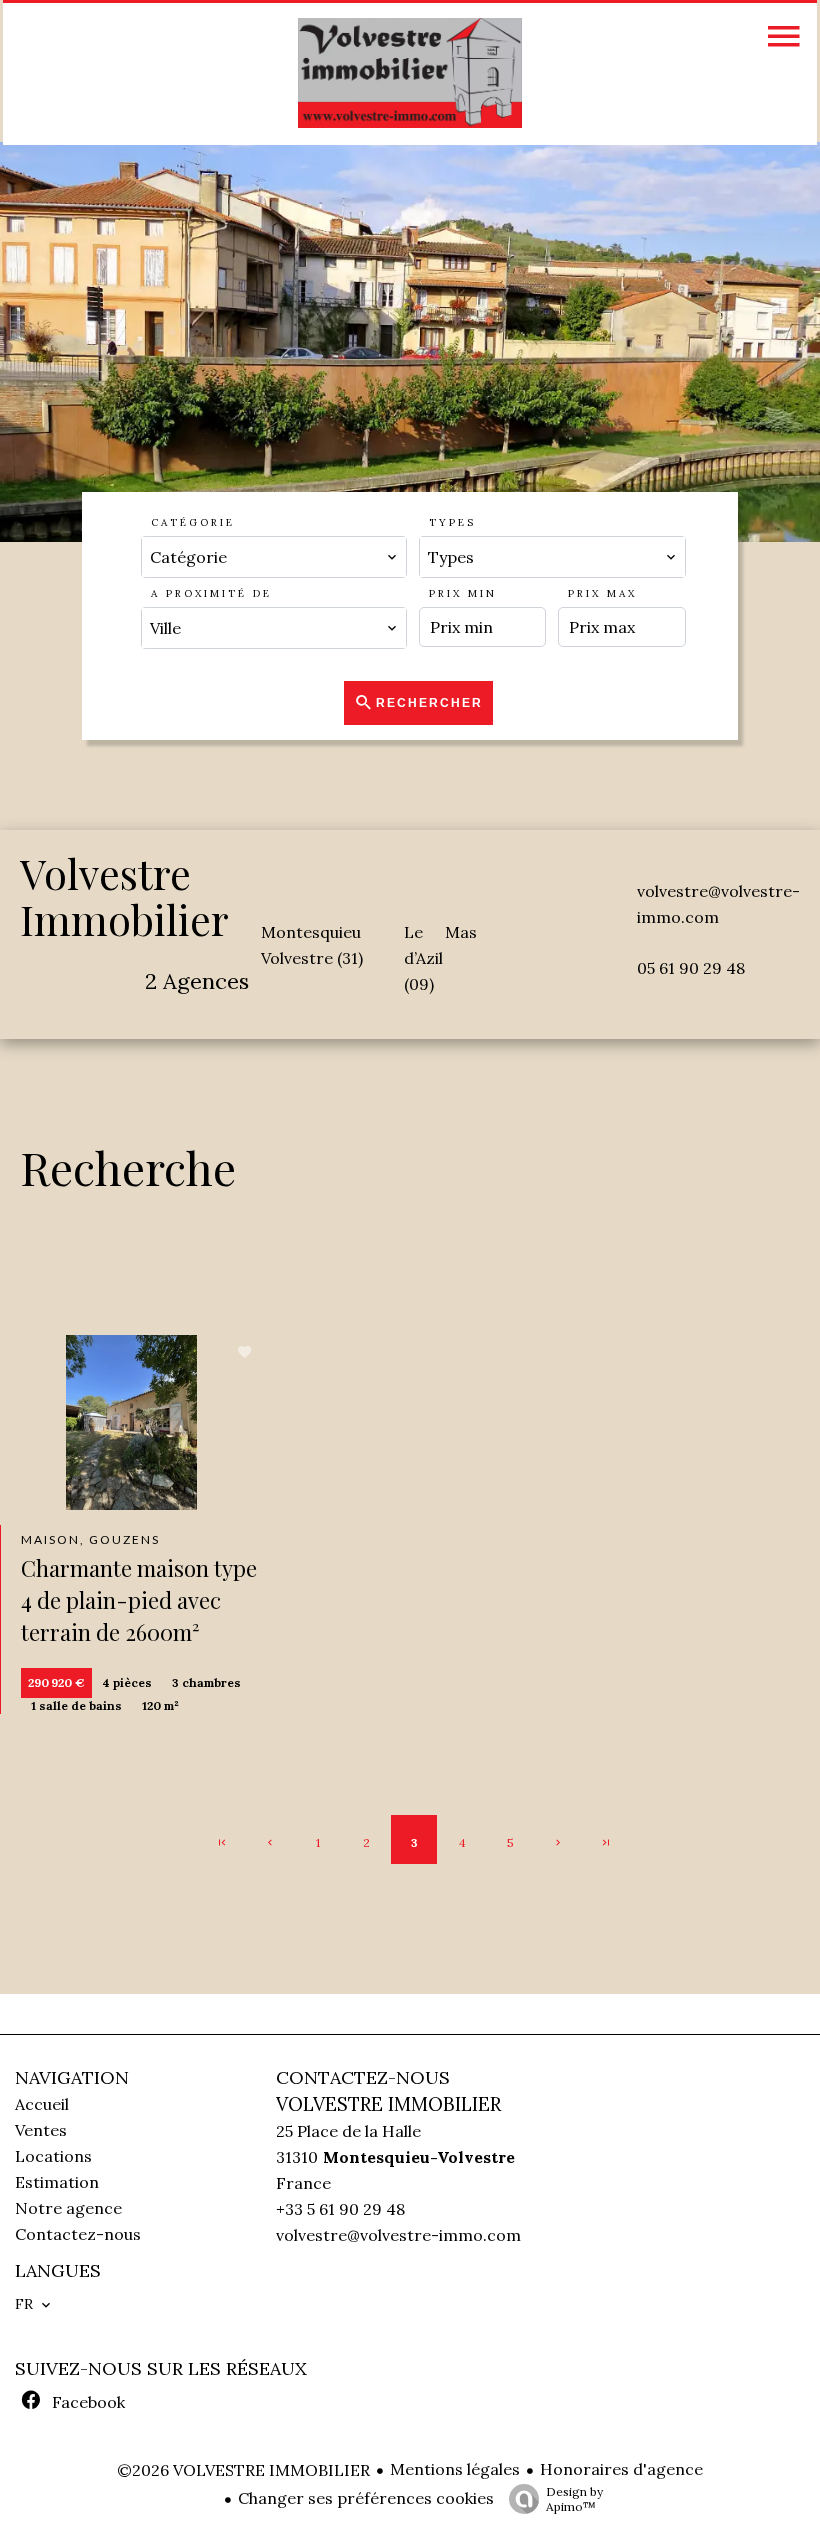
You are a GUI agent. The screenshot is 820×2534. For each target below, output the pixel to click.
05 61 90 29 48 (691, 968)
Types (452, 522)
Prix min (463, 593)
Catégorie (193, 522)
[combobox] (274, 557)
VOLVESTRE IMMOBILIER (388, 2104)
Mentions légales (455, 2469)
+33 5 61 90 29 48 (340, 2209)
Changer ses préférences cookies (366, 2498)
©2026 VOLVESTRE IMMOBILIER (243, 2470)
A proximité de (211, 593)
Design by (574, 2499)
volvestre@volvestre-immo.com (398, 2235)
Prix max (602, 593)
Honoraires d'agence (621, 2469)
